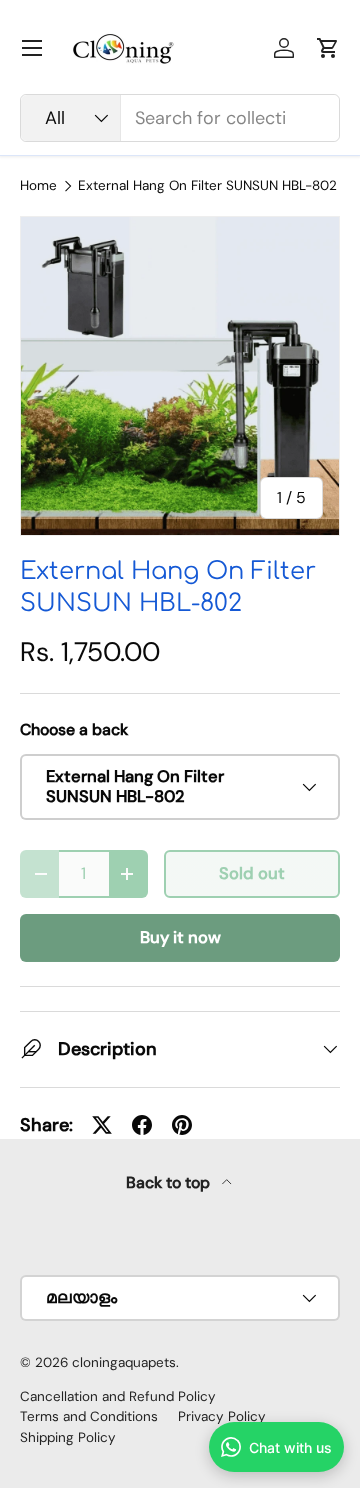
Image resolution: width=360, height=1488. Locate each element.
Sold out (252, 873)
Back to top (170, 1182)
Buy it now (180, 937)
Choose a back (74, 729)
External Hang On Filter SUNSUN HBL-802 (207, 186)
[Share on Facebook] (142, 1125)
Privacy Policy (222, 1416)
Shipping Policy (68, 1437)
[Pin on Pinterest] (182, 1125)
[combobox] (180, 118)
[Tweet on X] (102, 1125)
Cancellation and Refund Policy (118, 1396)
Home (38, 186)
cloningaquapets (124, 1362)
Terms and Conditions (89, 1416)
